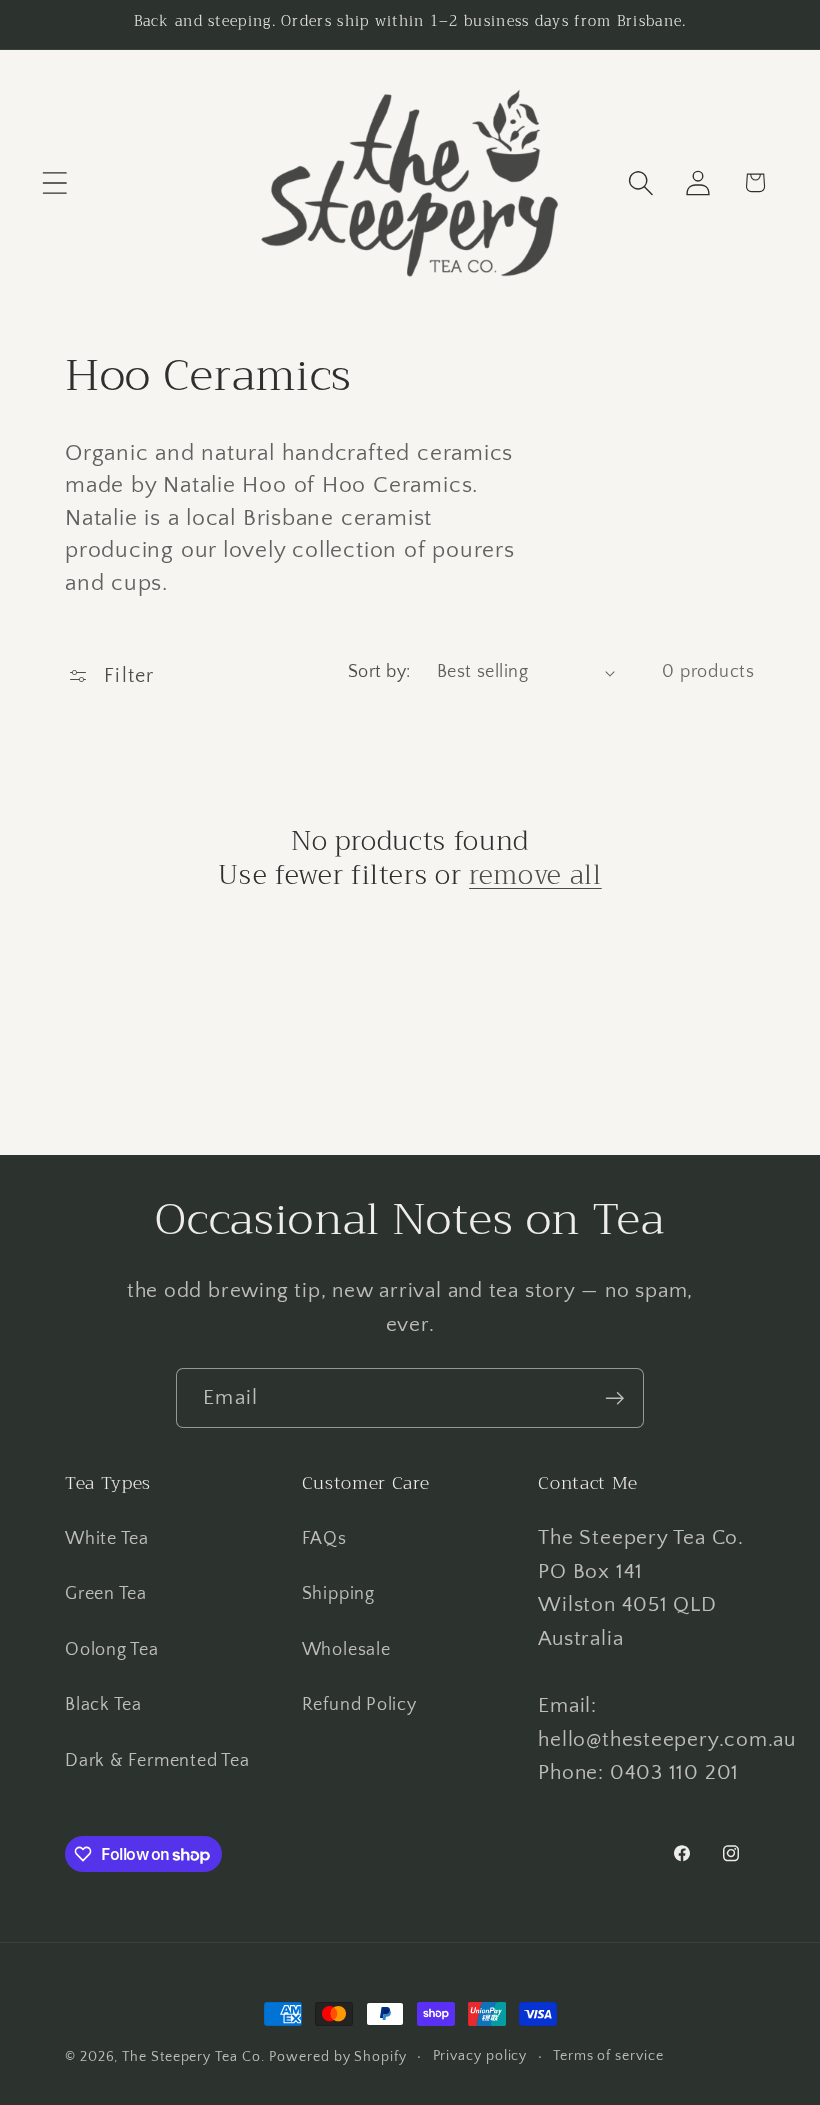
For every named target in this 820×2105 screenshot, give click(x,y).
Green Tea (106, 1594)
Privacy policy (480, 2056)
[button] (54, 182)
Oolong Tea (112, 1650)
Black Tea (103, 1705)
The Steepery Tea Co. (193, 2057)
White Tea (107, 1539)
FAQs (324, 1539)
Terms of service (608, 2056)
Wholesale (346, 1650)
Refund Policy (359, 1705)
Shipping (338, 1594)
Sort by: (379, 672)
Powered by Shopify (337, 2057)
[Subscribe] (614, 1398)
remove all (535, 875)
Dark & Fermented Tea (157, 1761)
